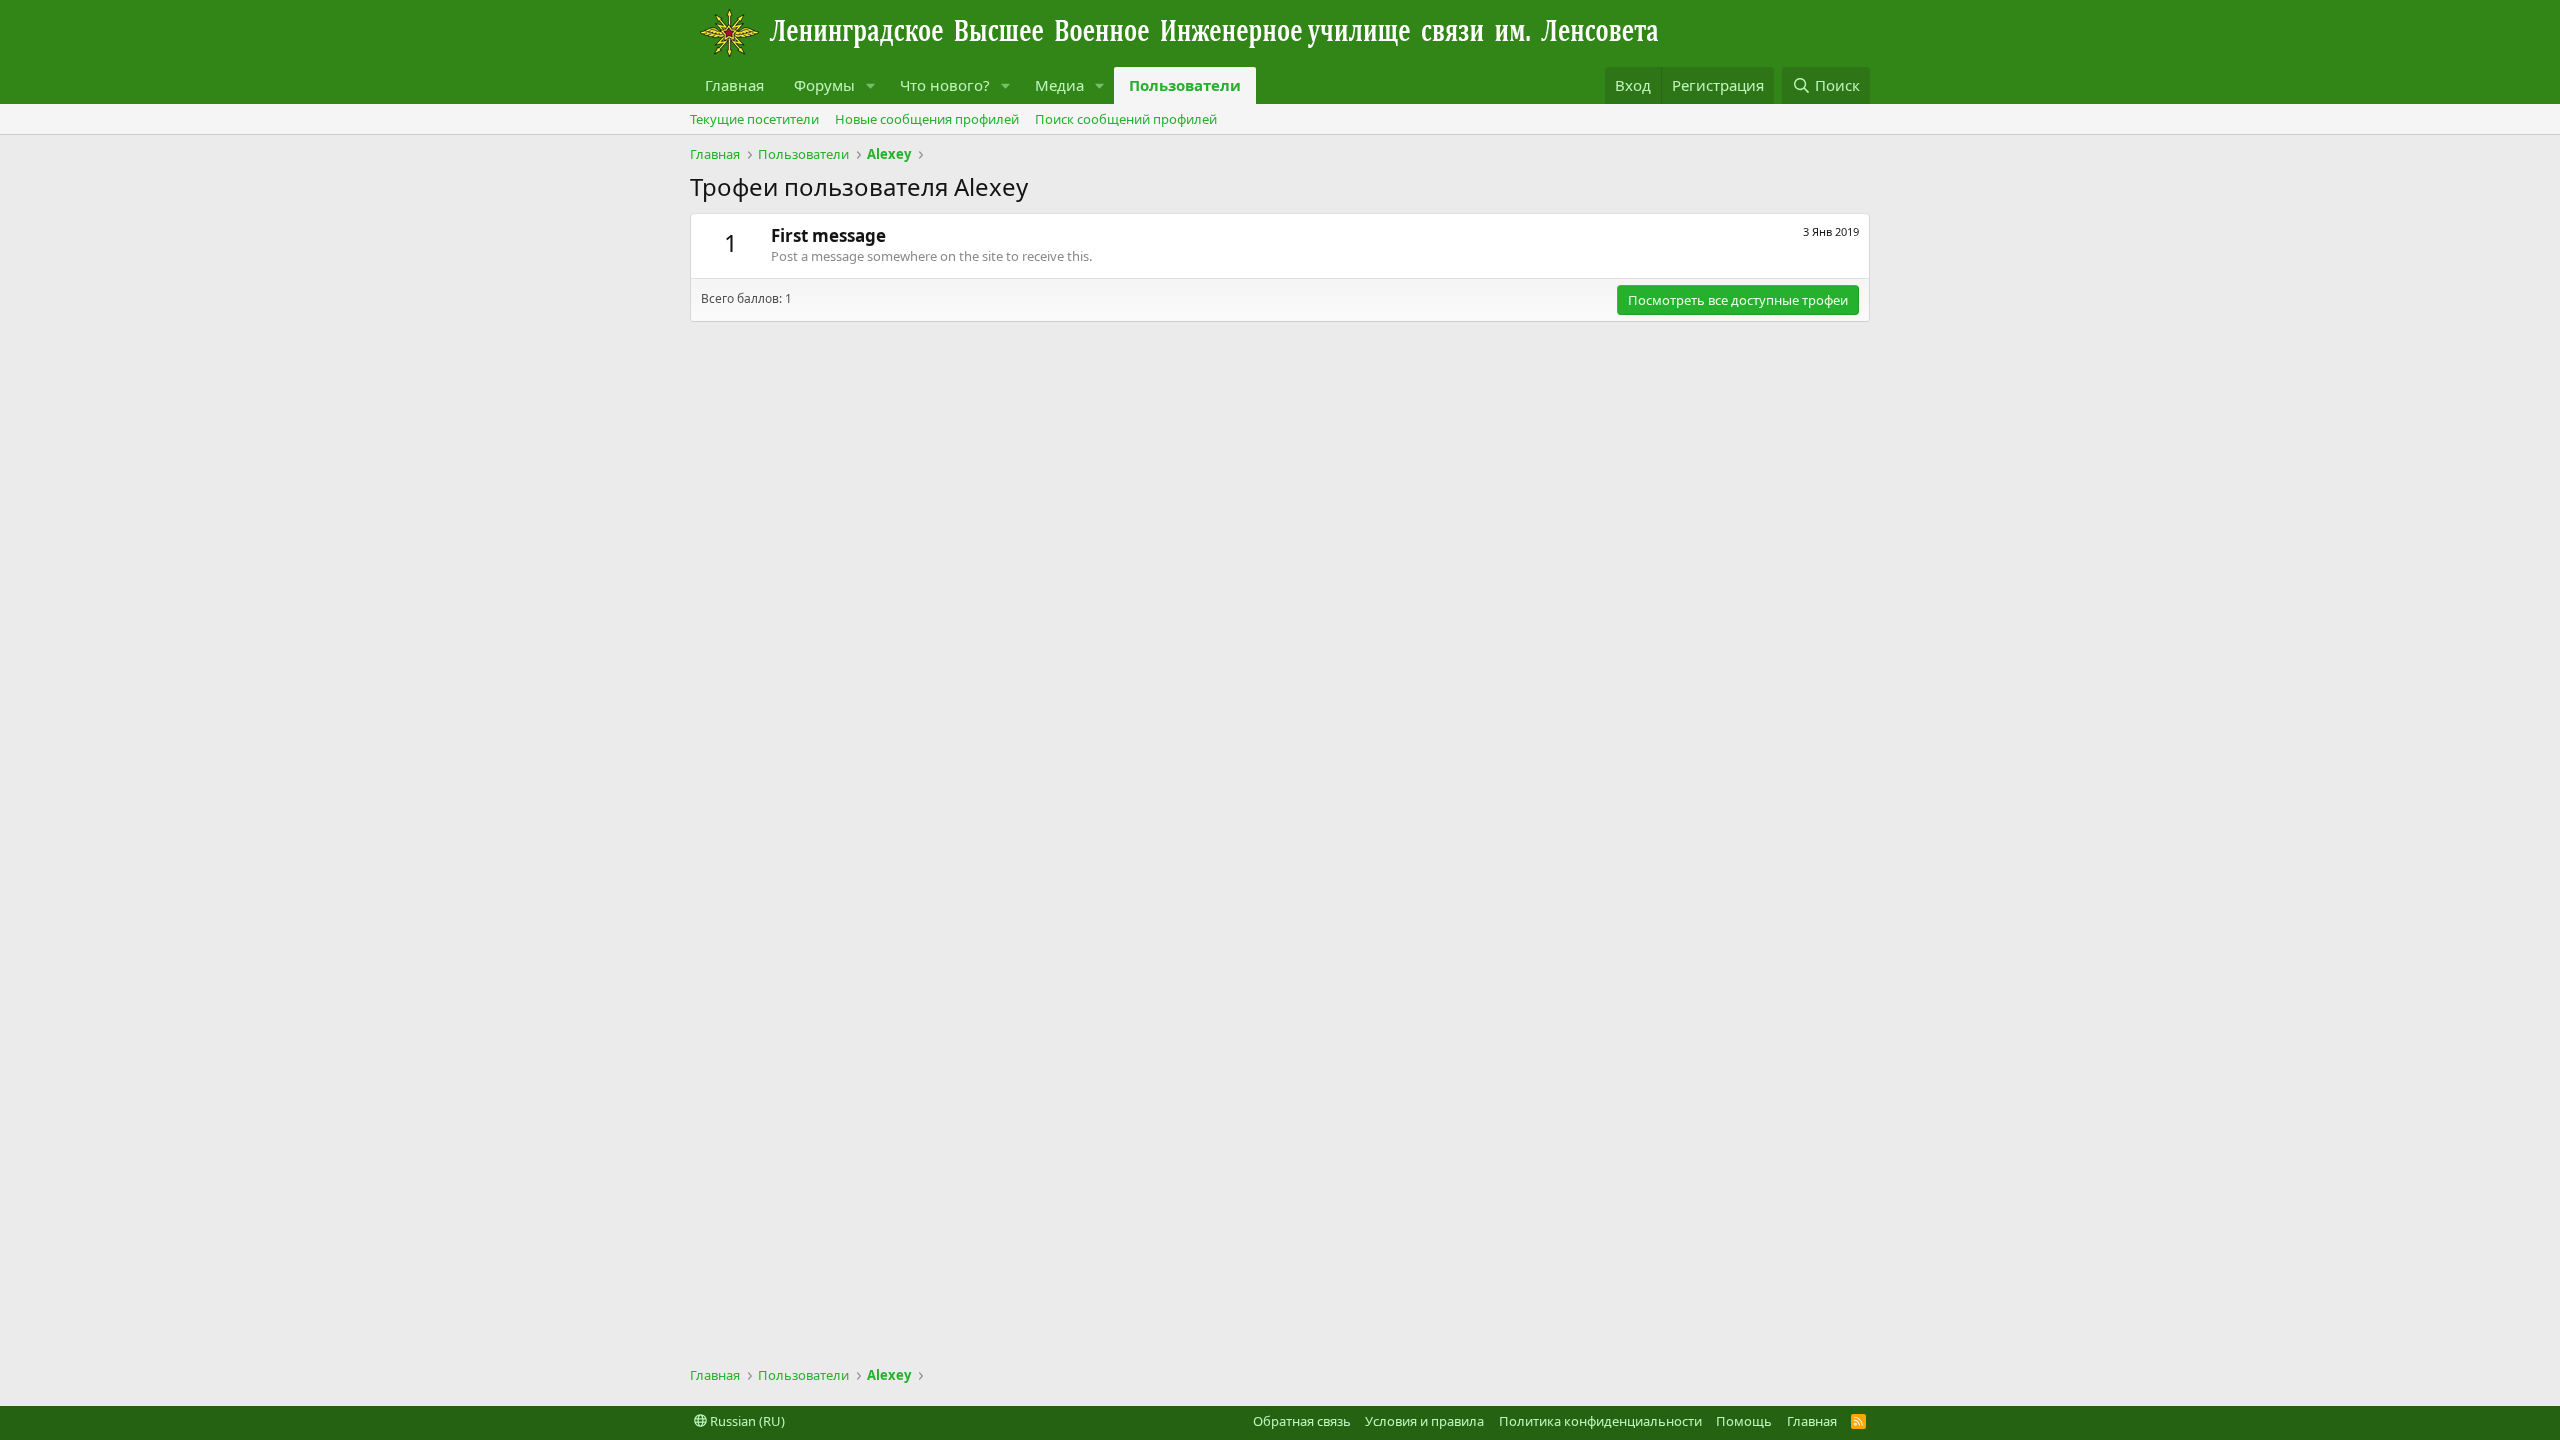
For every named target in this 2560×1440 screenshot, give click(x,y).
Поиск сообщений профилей (1126, 119)
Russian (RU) (746, 1421)
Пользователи (1185, 85)
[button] (871, 85)
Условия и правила (1424, 1421)
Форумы (824, 85)
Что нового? (945, 85)
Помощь (1744, 1421)
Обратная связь (1302, 1421)
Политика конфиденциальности (1600, 1421)
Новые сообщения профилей (927, 119)
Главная (734, 85)
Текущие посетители (754, 119)
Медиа (1059, 85)
